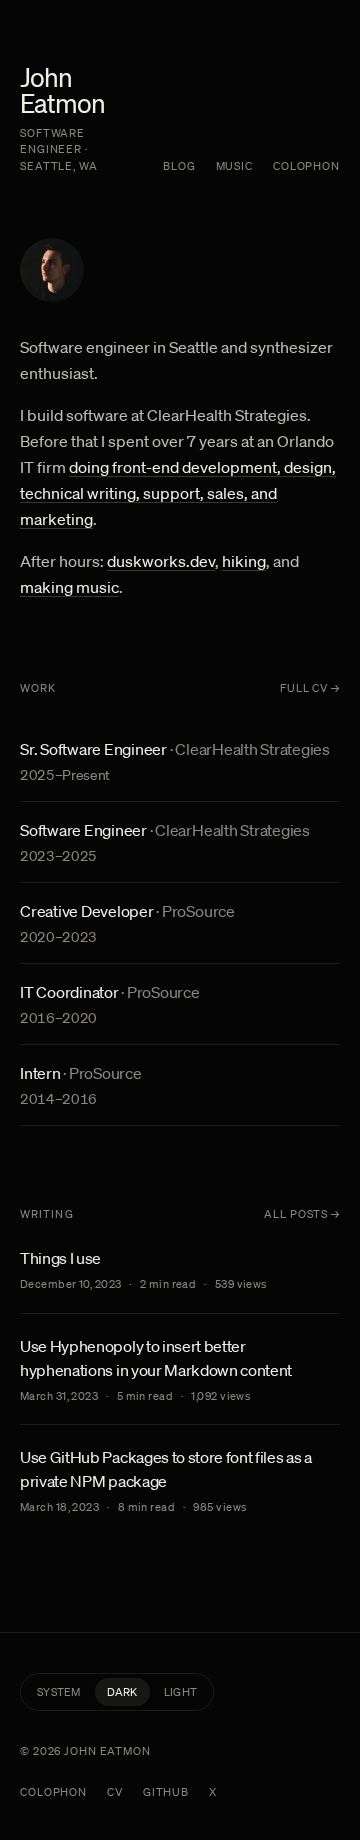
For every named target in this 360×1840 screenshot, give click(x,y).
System (59, 1692)
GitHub (166, 1792)
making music (69, 587)
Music (234, 166)
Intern (40, 1073)
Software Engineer (83, 830)
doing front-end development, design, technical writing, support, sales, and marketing (178, 493)
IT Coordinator (69, 992)
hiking (244, 561)
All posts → (302, 1214)
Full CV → (310, 688)
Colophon (306, 166)
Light (180, 1692)
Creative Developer (87, 911)
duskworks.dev (161, 561)
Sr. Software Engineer (93, 749)
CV (115, 1792)
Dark (122, 1692)
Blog (179, 166)
